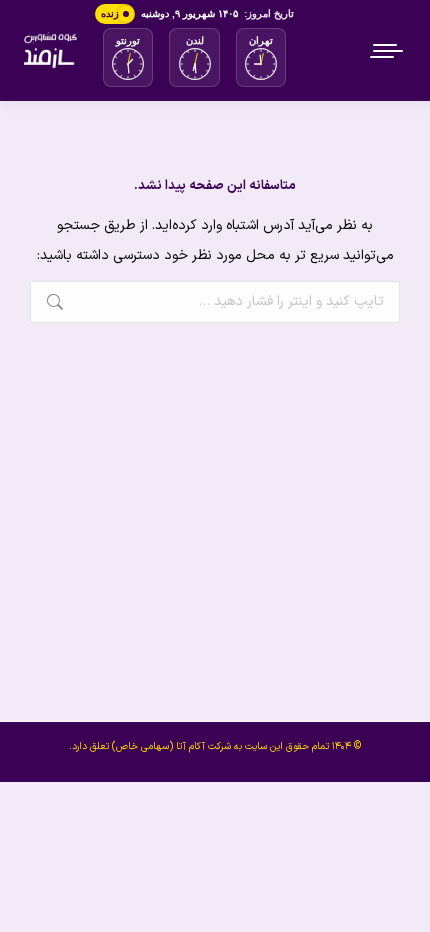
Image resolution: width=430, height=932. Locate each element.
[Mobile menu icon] (388, 51)
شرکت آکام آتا (203, 746)
